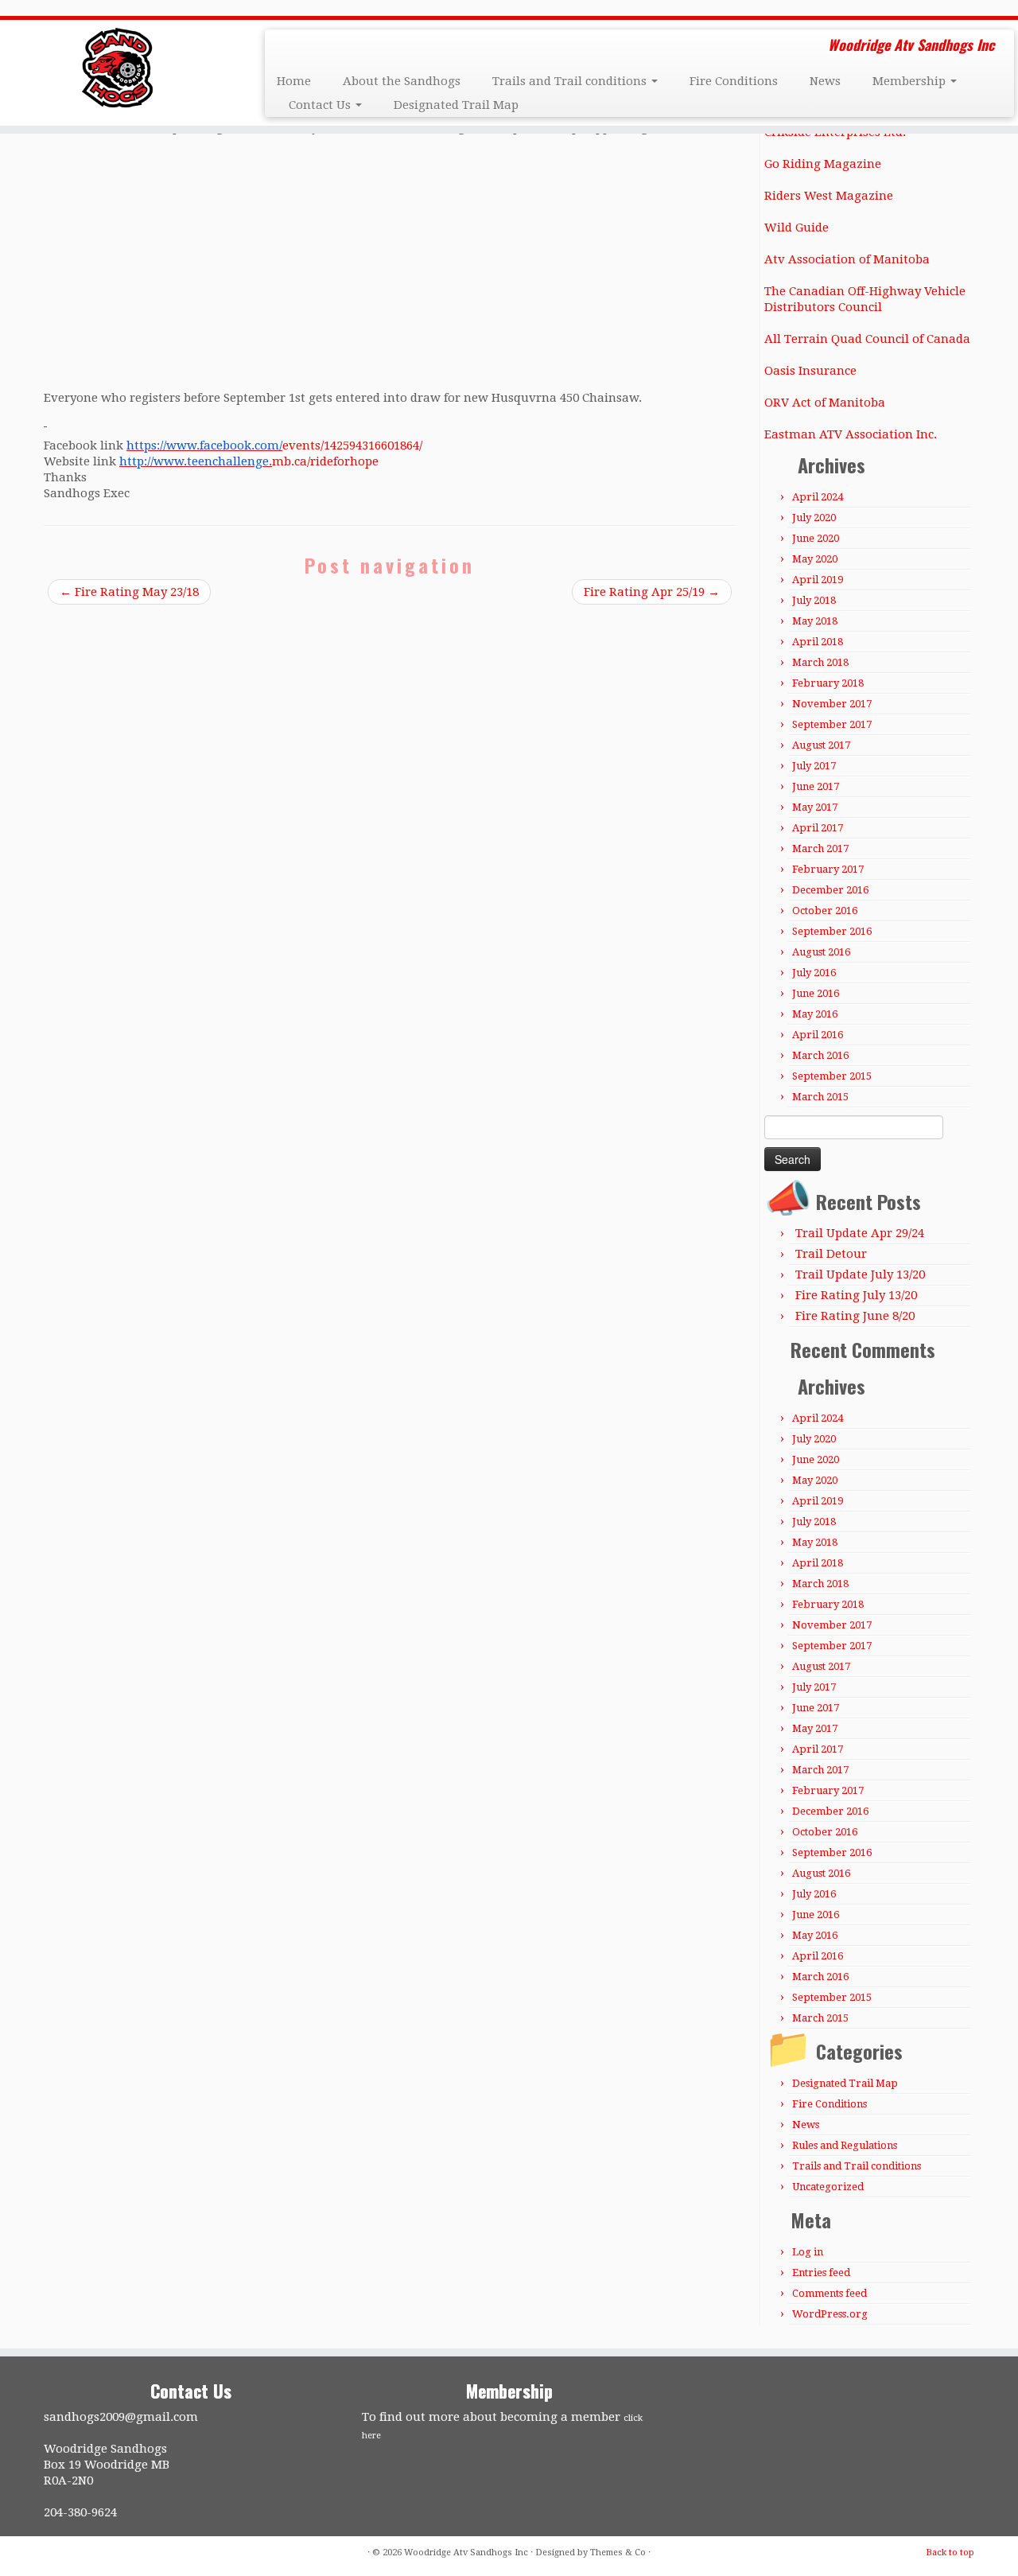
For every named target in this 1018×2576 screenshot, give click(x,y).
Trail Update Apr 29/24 (860, 1233)
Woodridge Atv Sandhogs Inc (466, 2553)
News (825, 81)
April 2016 (818, 1035)
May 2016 (815, 1014)
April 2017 (818, 828)
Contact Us (321, 105)
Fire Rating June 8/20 (855, 1316)
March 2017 (820, 848)
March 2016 (820, 1055)
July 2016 (814, 973)
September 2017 (832, 724)
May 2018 (815, 621)
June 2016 (816, 993)
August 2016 (821, 952)
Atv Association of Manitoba (847, 259)
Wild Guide (797, 228)
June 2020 (816, 538)
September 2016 (832, 931)
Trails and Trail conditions (571, 81)
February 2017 (828, 869)
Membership (911, 81)
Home (294, 81)
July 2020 (814, 518)
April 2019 (818, 580)
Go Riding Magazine (823, 164)
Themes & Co (618, 2553)
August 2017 (821, 745)
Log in (808, 2252)
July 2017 (814, 766)
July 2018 (814, 600)
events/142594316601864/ (274, 446)
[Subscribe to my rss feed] (288, 47)
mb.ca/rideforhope (249, 461)
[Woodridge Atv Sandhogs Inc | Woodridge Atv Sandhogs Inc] (117, 68)
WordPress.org (830, 2314)
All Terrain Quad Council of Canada (867, 339)
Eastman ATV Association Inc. (851, 434)
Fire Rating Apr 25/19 (652, 592)
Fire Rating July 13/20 (856, 1295)
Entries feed (821, 2272)
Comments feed (830, 2293)
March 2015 (820, 1097)
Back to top (950, 2553)
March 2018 (820, 662)
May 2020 (815, 559)
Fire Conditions (734, 81)
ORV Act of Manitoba (825, 403)
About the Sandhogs (402, 81)
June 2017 (816, 786)
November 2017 (832, 704)
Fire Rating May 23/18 (129, 592)
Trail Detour (831, 1254)
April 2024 (818, 497)
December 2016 (830, 890)
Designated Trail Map (456, 105)
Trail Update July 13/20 (860, 1274)
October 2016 (825, 911)
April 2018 (818, 642)
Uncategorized (828, 2187)
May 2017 (815, 807)
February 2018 (828, 683)
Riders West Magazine (829, 196)
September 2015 (832, 1076)
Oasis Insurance (810, 371)
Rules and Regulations (845, 2145)
